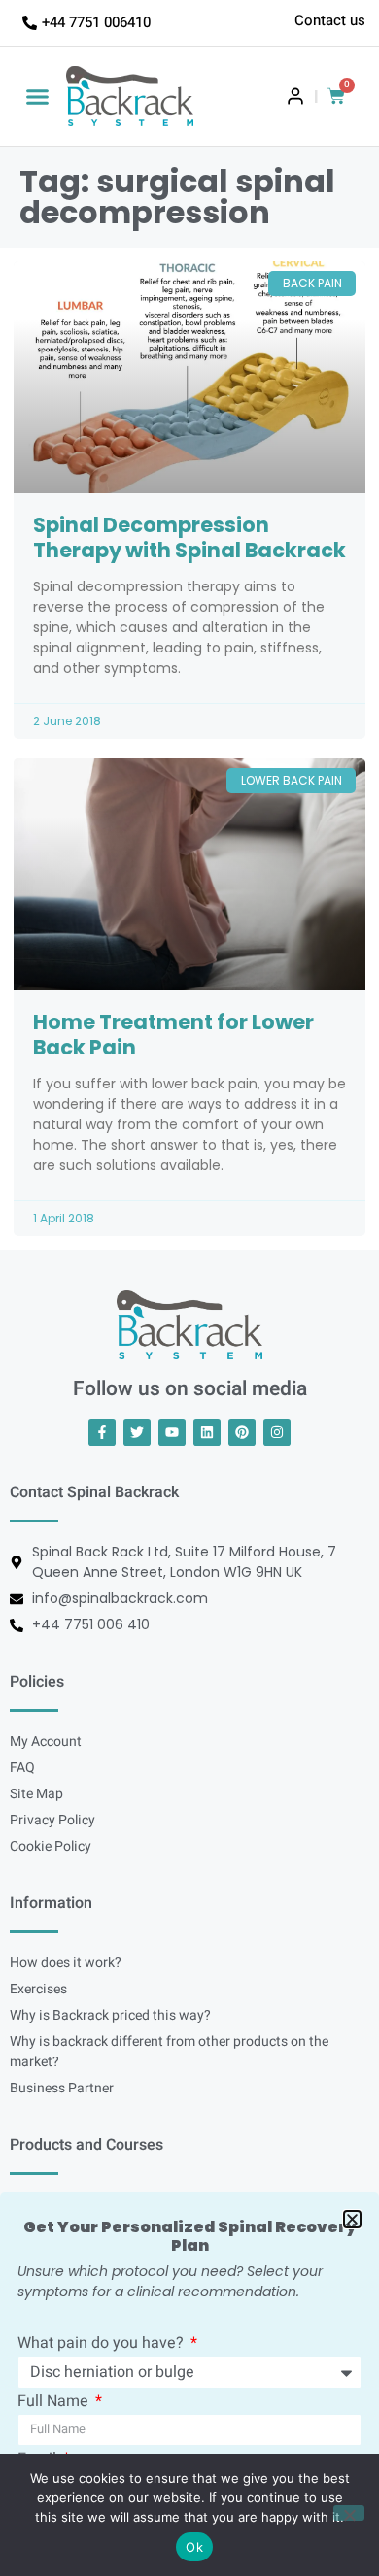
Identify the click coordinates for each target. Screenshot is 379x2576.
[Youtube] (172, 1432)
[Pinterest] (242, 1432)
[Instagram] (277, 1432)
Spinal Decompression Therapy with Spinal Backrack (189, 537)
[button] (38, 96)
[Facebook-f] (102, 1432)
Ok (194, 2547)
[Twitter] (137, 1432)
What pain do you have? (103, 2345)
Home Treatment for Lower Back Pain (173, 1035)
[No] (349, 2513)
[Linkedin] (207, 1432)
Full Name (55, 2403)
